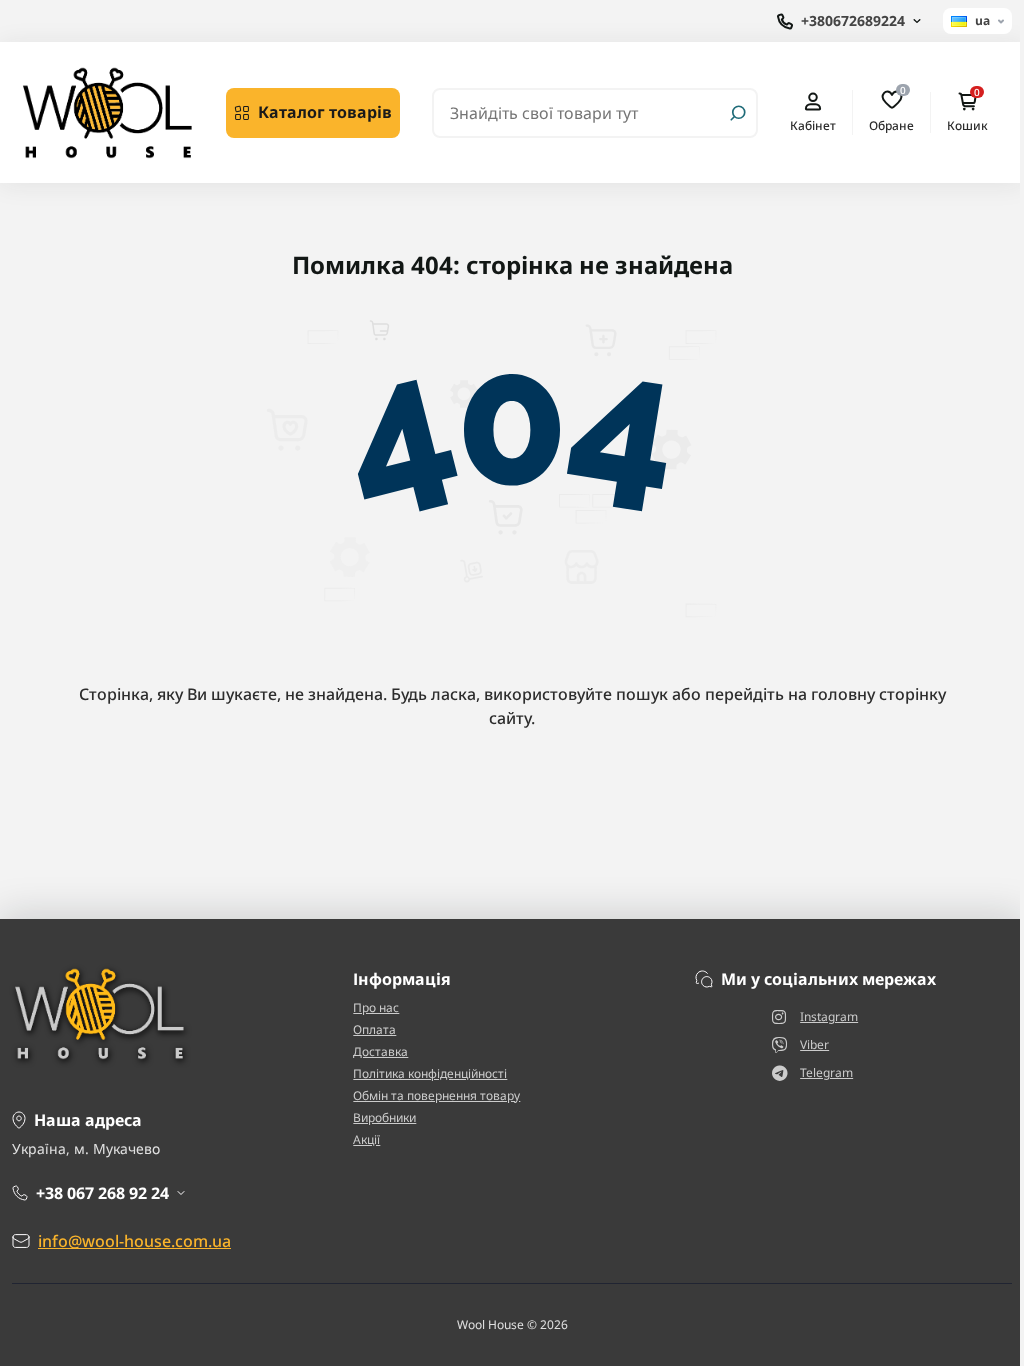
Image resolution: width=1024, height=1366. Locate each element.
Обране (891, 112)
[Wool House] (107, 111)
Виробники (384, 1117)
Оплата (374, 1029)
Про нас (376, 1007)
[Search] (738, 113)
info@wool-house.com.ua (134, 1241)
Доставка (380, 1051)
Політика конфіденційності (430, 1073)
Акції (366, 1139)
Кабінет (813, 125)
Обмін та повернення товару (436, 1095)
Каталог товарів (325, 112)
